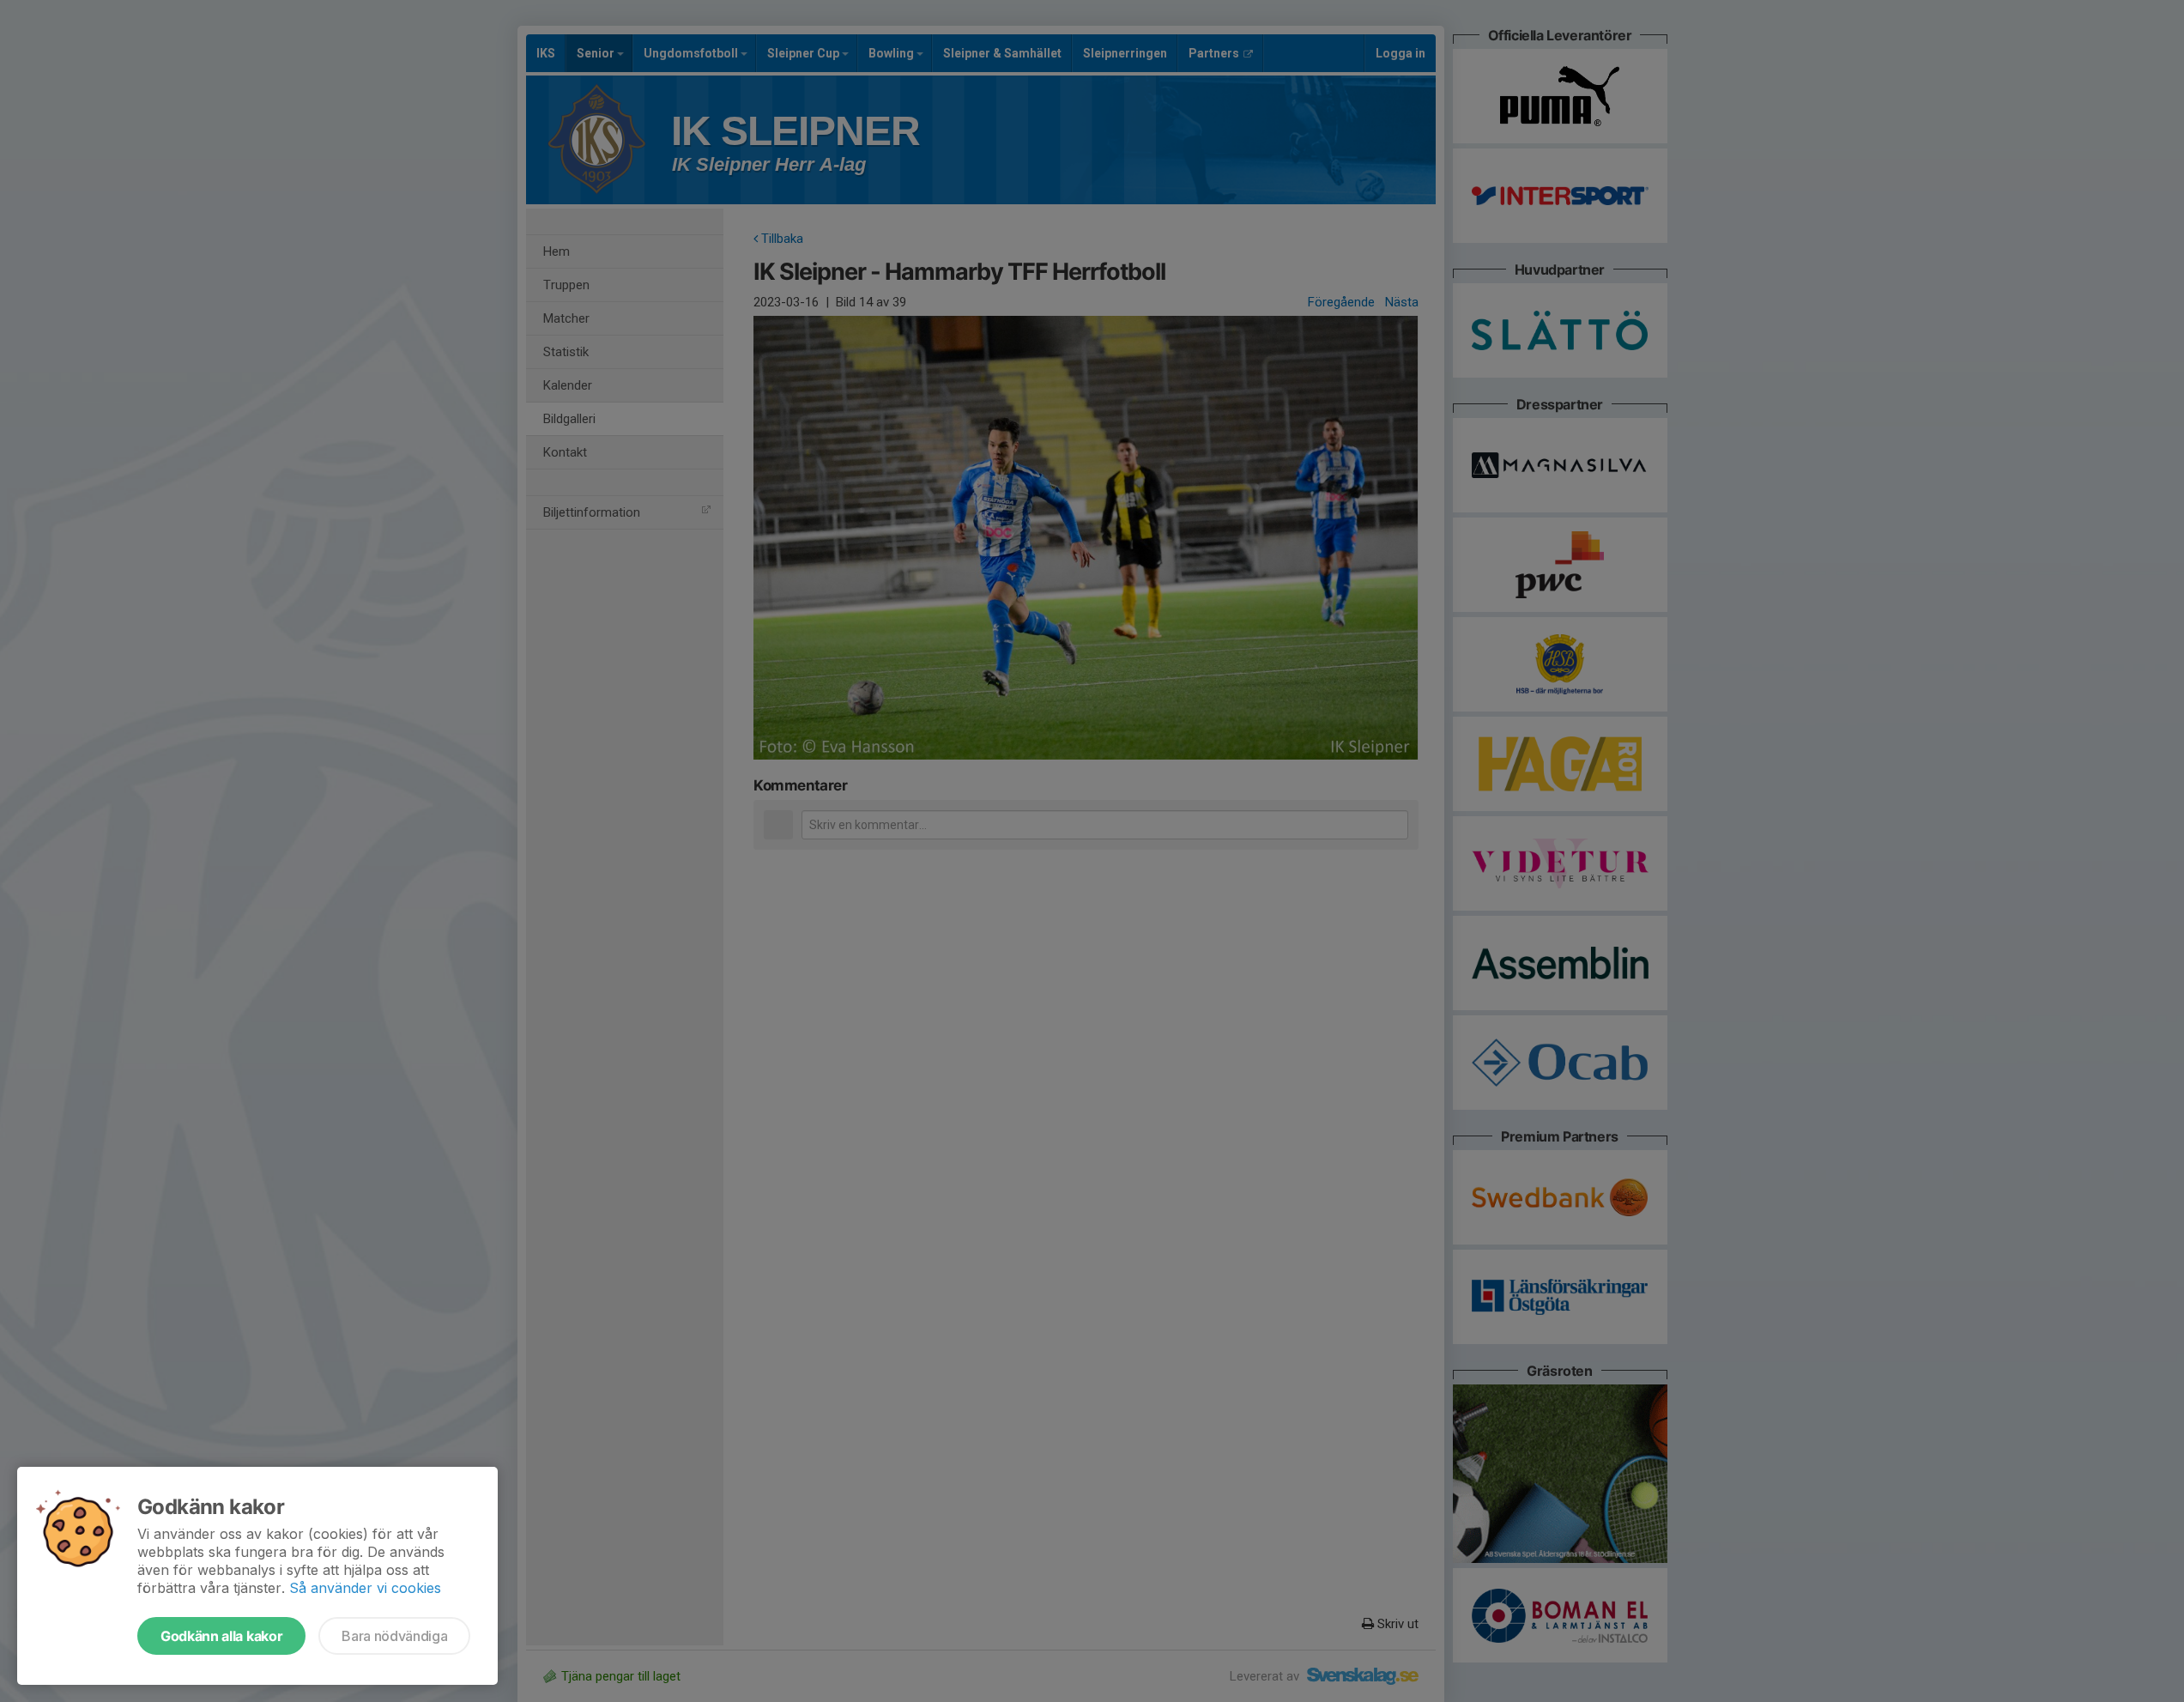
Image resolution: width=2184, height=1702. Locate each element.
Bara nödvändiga (394, 1636)
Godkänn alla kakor (221, 1636)
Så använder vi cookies (365, 1588)
